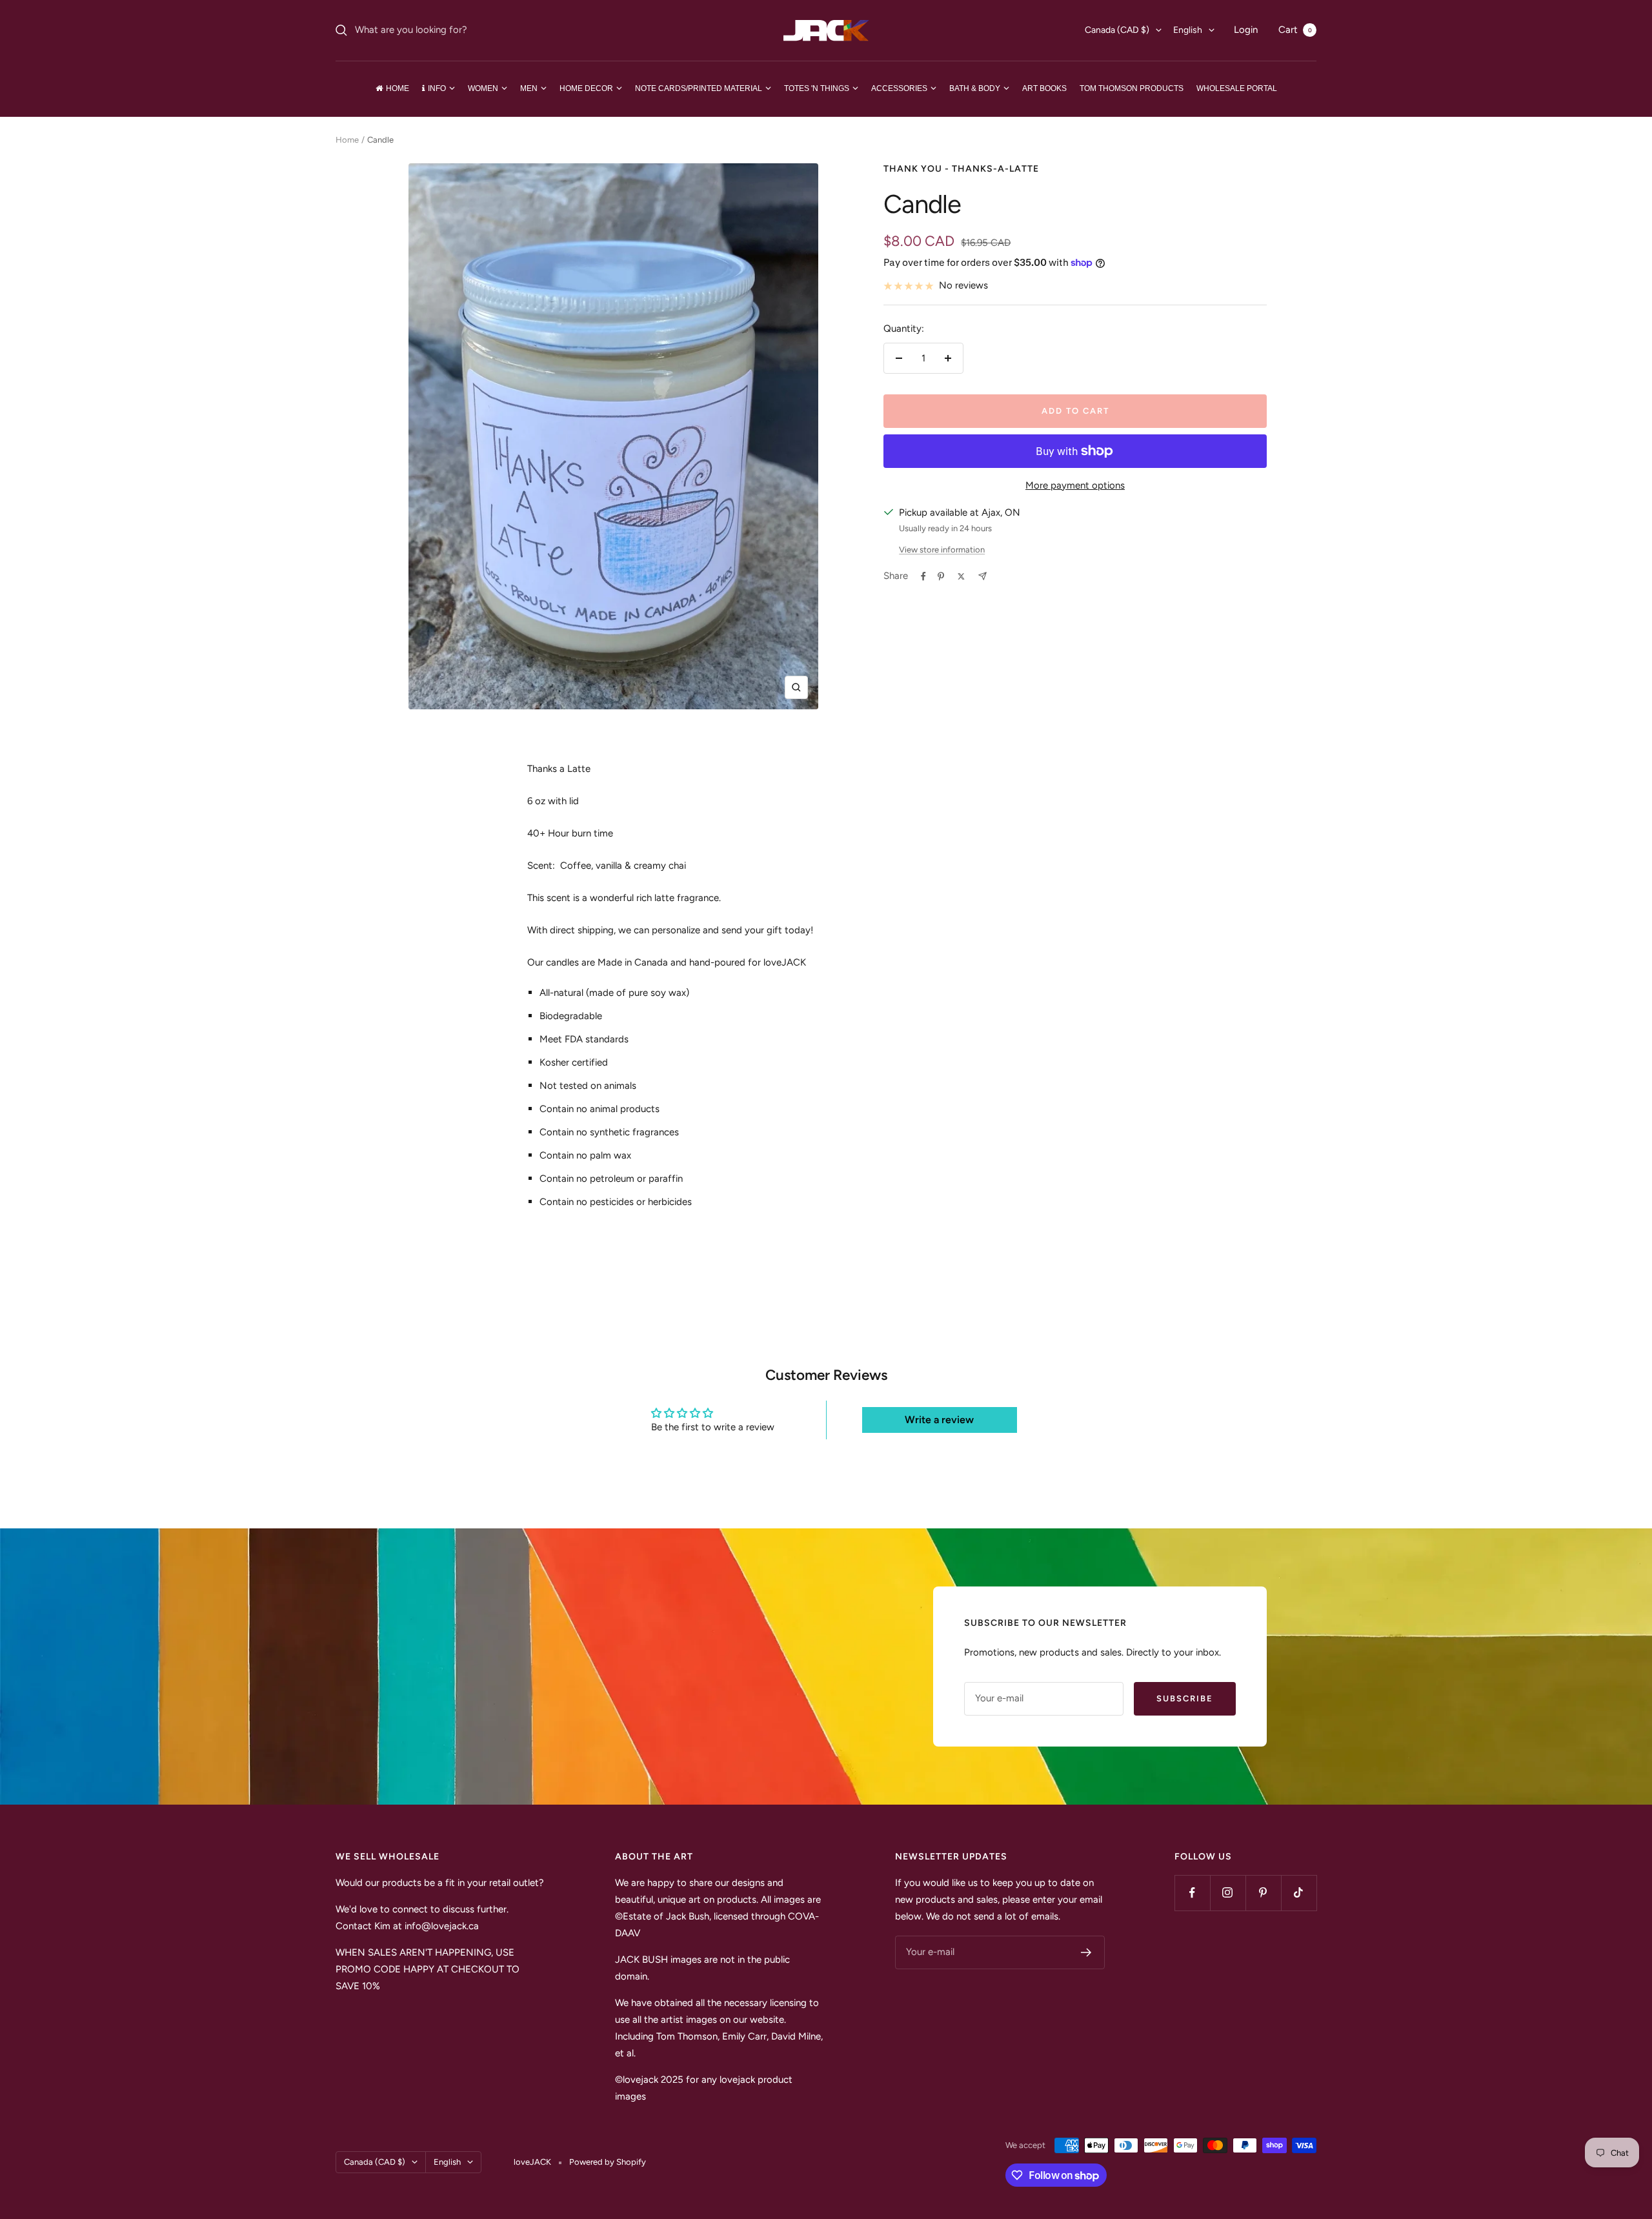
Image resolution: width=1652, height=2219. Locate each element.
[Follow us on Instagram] (1228, 1893)
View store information (942, 550)
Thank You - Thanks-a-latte (961, 169)
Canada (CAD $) (1117, 30)
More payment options (1075, 485)
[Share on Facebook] (923, 576)
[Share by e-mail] (982, 576)
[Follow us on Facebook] (1192, 1893)
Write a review (939, 1420)
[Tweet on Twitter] (961, 576)
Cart (1295, 30)
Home (347, 140)
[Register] (1086, 1952)
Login (1246, 30)
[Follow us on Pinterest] (1263, 1893)
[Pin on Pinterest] (941, 576)
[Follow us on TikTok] (1299, 1893)
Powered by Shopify (608, 2162)
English (1188, 30)
